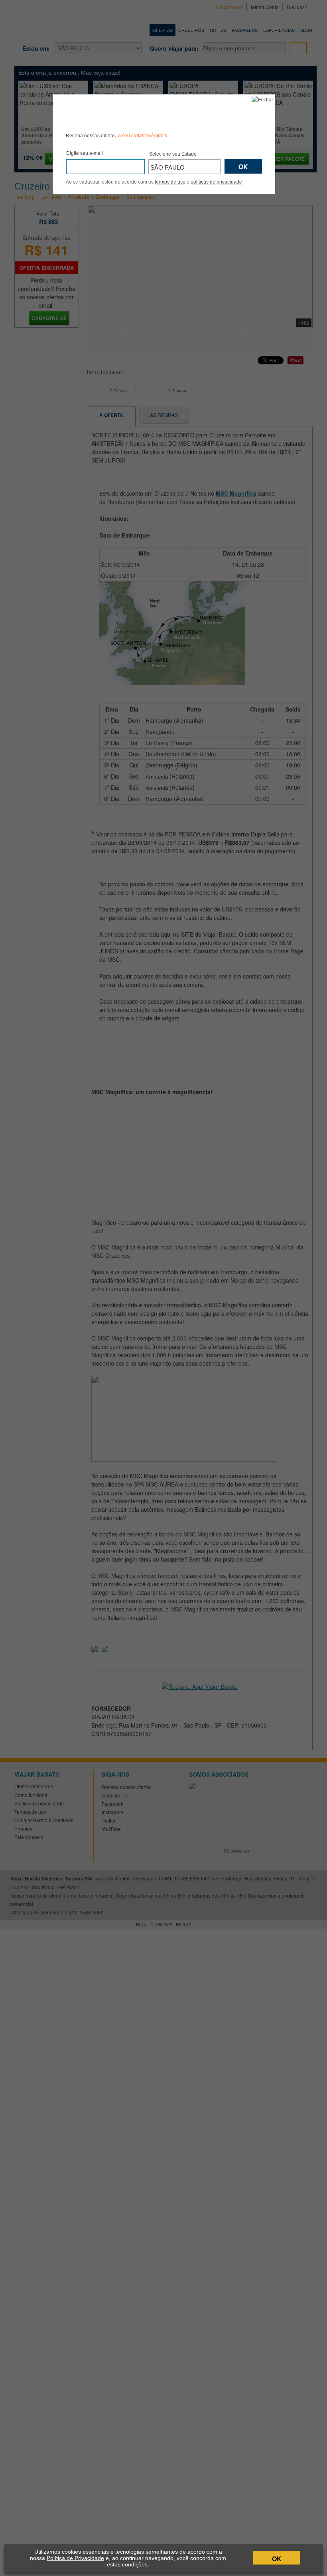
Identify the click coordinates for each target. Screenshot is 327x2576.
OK (277, 2559)
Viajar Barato (111, 112)
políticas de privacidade (216, 182)
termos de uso (170, 182)
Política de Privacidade (75, 2558)
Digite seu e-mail (85, 153)
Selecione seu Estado (173, 154)
